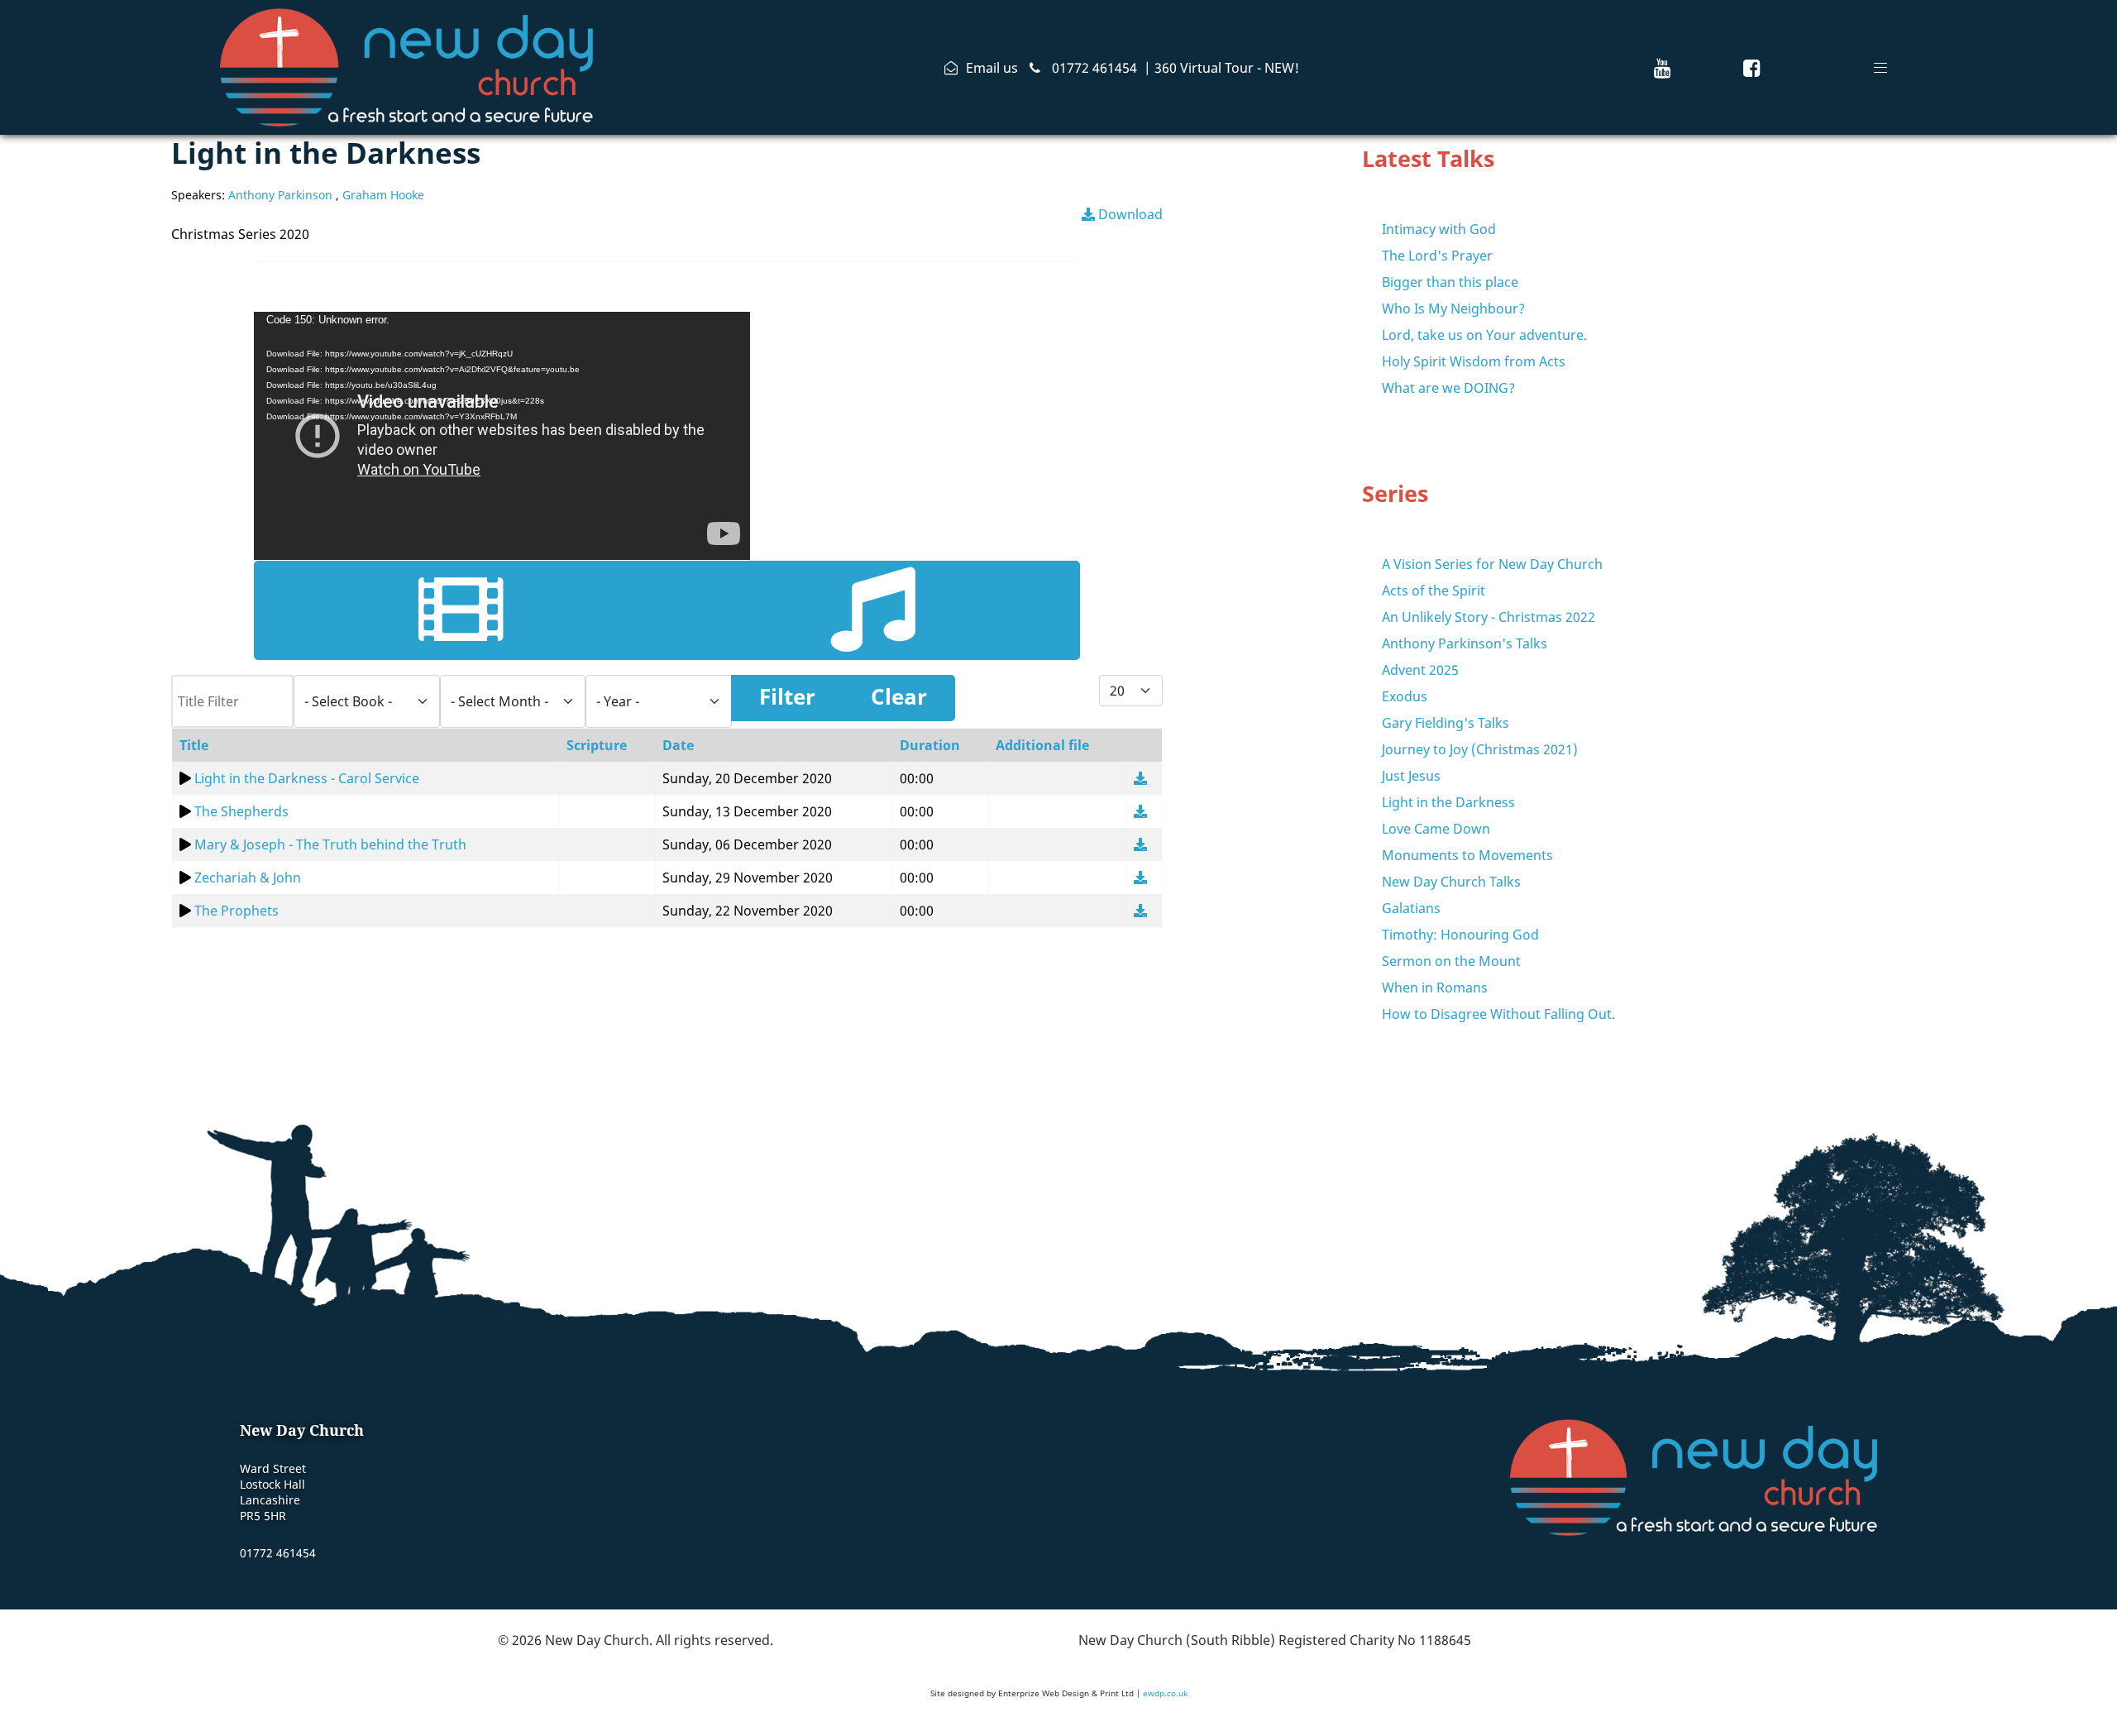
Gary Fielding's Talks (1446, 723)
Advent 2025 (1420, 670)
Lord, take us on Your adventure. (1484, 335)
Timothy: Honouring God (1460, 935)
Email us (992, 68)
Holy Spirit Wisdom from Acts (1474, 361)
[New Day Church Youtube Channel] (1663, 67)
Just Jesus (1411, 776)
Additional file (1042, 745)
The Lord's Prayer (1437, 256)
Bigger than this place (1450, 282)
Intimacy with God (1439, 229)
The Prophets (237, 911)
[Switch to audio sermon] (873, 610)
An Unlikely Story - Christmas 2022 (1489, 617)
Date (678, 745)
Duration (930, 745)
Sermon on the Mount (1451, 961)
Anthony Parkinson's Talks (1465, 643)
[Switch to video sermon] (461, 610)
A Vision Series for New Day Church (1492, 564)
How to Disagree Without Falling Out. (1498, 1014)
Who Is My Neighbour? (1453, 308)
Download (1129, 214)
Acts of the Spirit (1434, 591)
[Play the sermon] (185, 778)
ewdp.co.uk (1165, 1693)
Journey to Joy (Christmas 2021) (1480, 749)
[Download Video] (1140, 778)
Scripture (597, 745)
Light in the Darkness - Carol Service (307, 778)
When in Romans (1435, 988)
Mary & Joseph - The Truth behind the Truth (330, 844)
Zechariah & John (248, 878)
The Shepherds (241, 811)
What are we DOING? (1448, 388)
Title (194, 745)
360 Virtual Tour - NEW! (1227, 68)
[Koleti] (406, 65)
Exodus (1405, 696)
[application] (502, 436)
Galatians (1411, 908)
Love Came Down (1436, 829)
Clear (899, 697)
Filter (787, 697)
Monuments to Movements (1467, 855)
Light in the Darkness (1448, 802)
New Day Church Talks (1451, 882)
